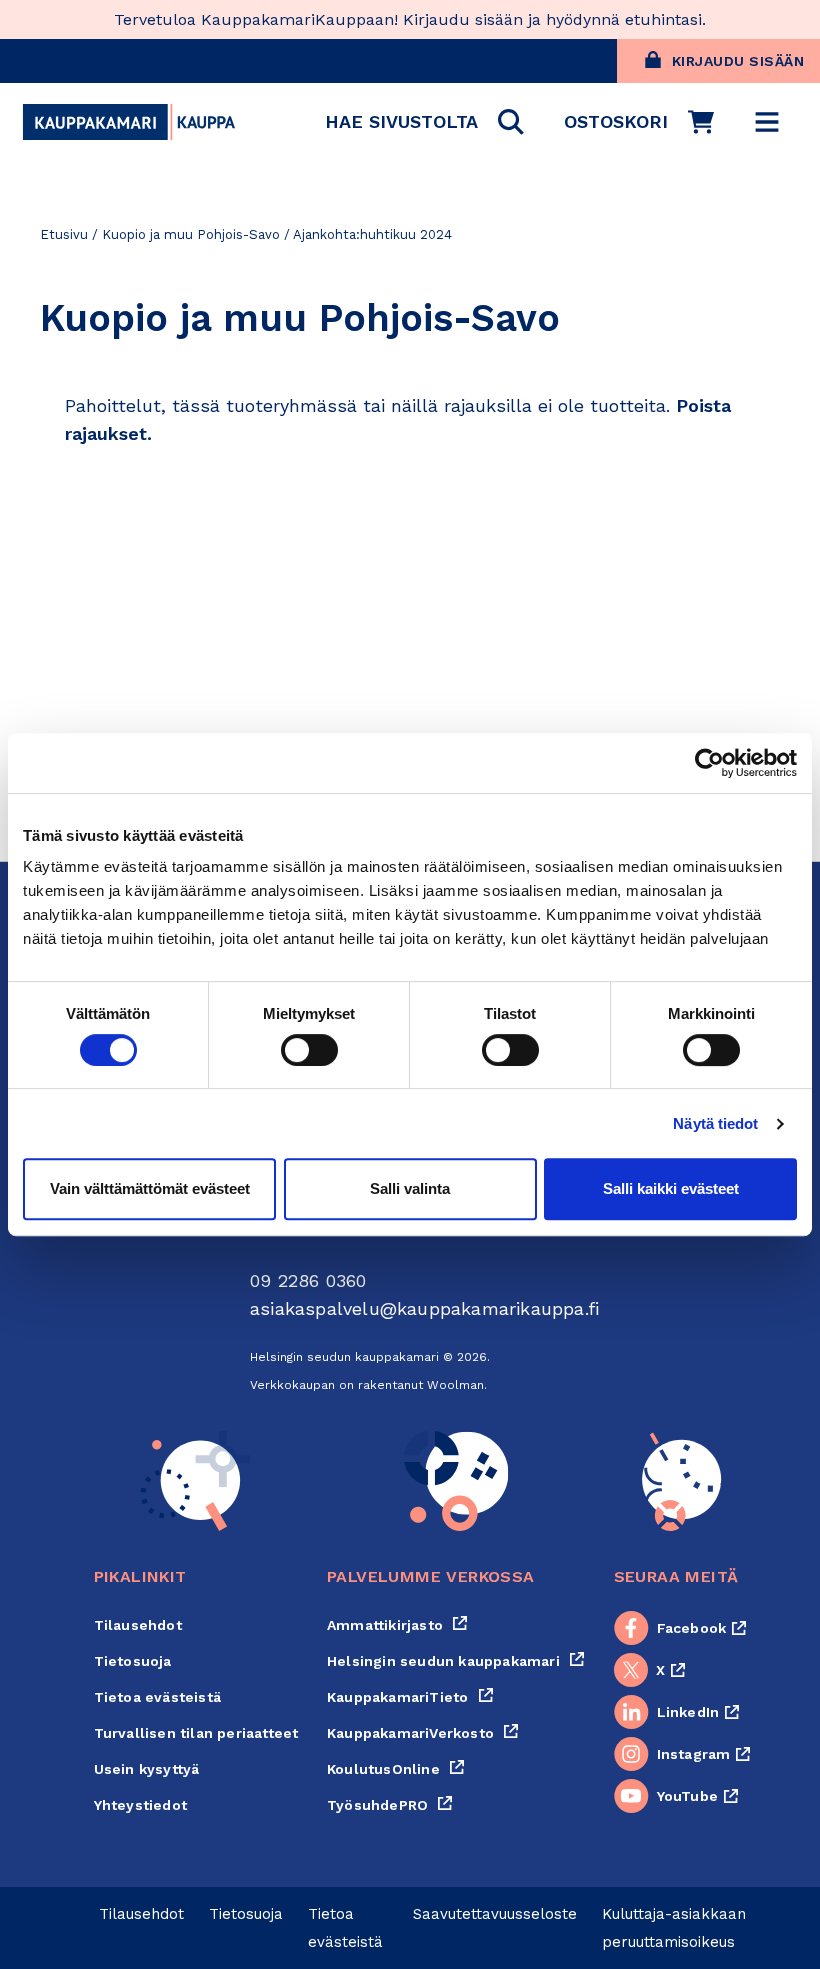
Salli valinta (410, 1188)
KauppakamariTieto (410, 1697)
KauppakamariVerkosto (423, 1733)
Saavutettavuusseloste (495, 1914)
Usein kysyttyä (147, 1769)
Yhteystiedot (140, 1805)
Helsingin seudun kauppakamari (456, 1661)
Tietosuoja (133, 1661)
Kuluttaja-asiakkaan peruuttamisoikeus (674, 1928)
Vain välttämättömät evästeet (150, 1188)
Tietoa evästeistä (157, 1697)
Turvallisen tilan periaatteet (196, 1733)
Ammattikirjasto (397, 1625)
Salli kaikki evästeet (671, 1188)
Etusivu (64, 234)
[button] (424, 122)
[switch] (309, 1050)
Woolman (455, 1385)
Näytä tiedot (715, 1123)
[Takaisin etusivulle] (129, 122)
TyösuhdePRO (390, 1805)
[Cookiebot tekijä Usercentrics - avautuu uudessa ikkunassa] (709, 763)
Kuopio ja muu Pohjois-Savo (191, 234)
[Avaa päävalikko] (767, 122)
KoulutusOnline (396, 1769)
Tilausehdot (138, 1625)
